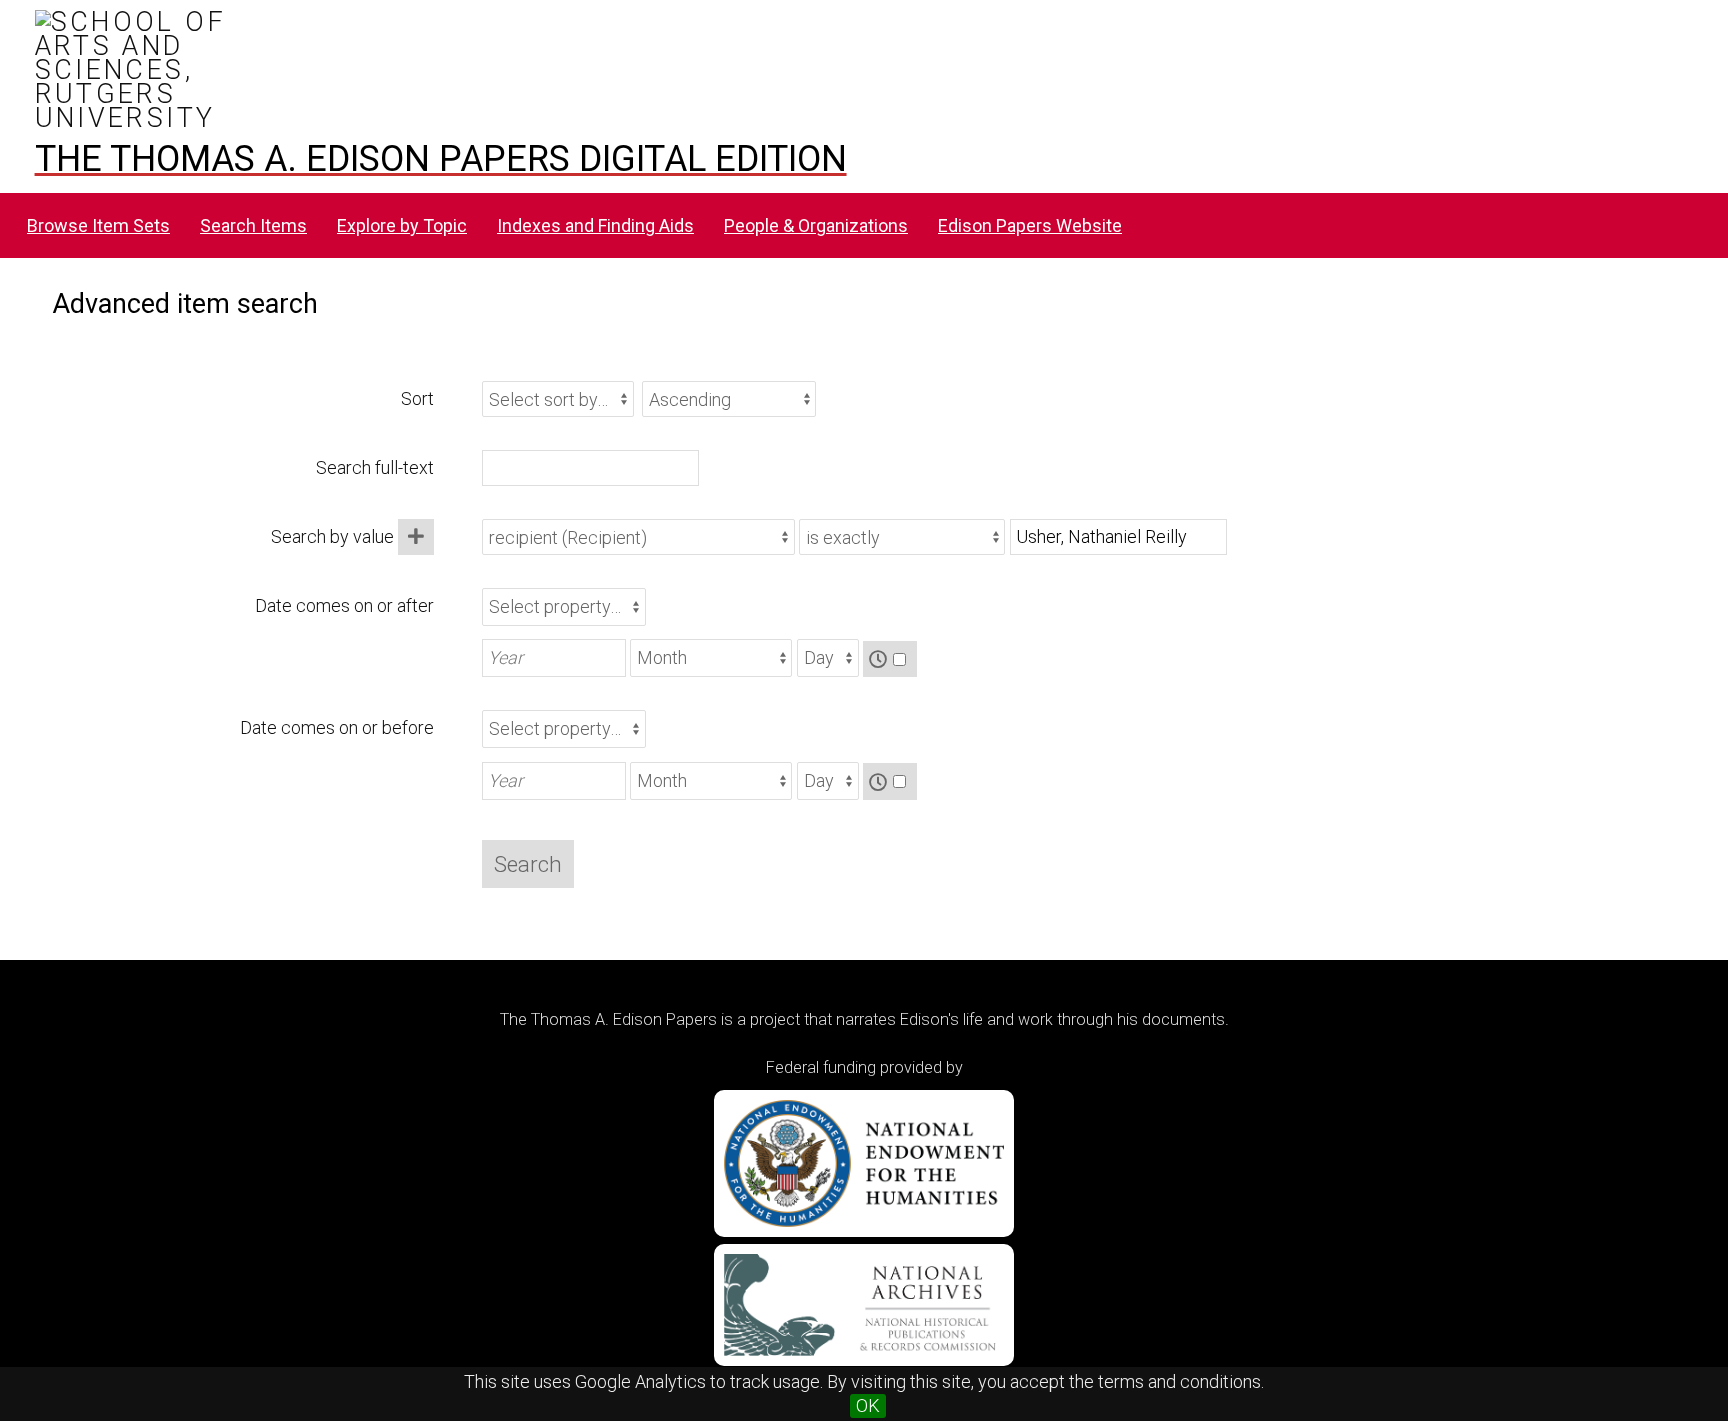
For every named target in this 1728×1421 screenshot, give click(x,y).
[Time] (890, 659)
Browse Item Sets (98, 225)
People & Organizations (816, 225)
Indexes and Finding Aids (595, 225)
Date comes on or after (344, 605)
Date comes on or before (337, 727)
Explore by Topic (402, 225)
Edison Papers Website (1030, 225)
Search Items (253, 225)
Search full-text (375, 467)
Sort (417, 398)
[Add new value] (416, 537)
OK (868, 1405)
